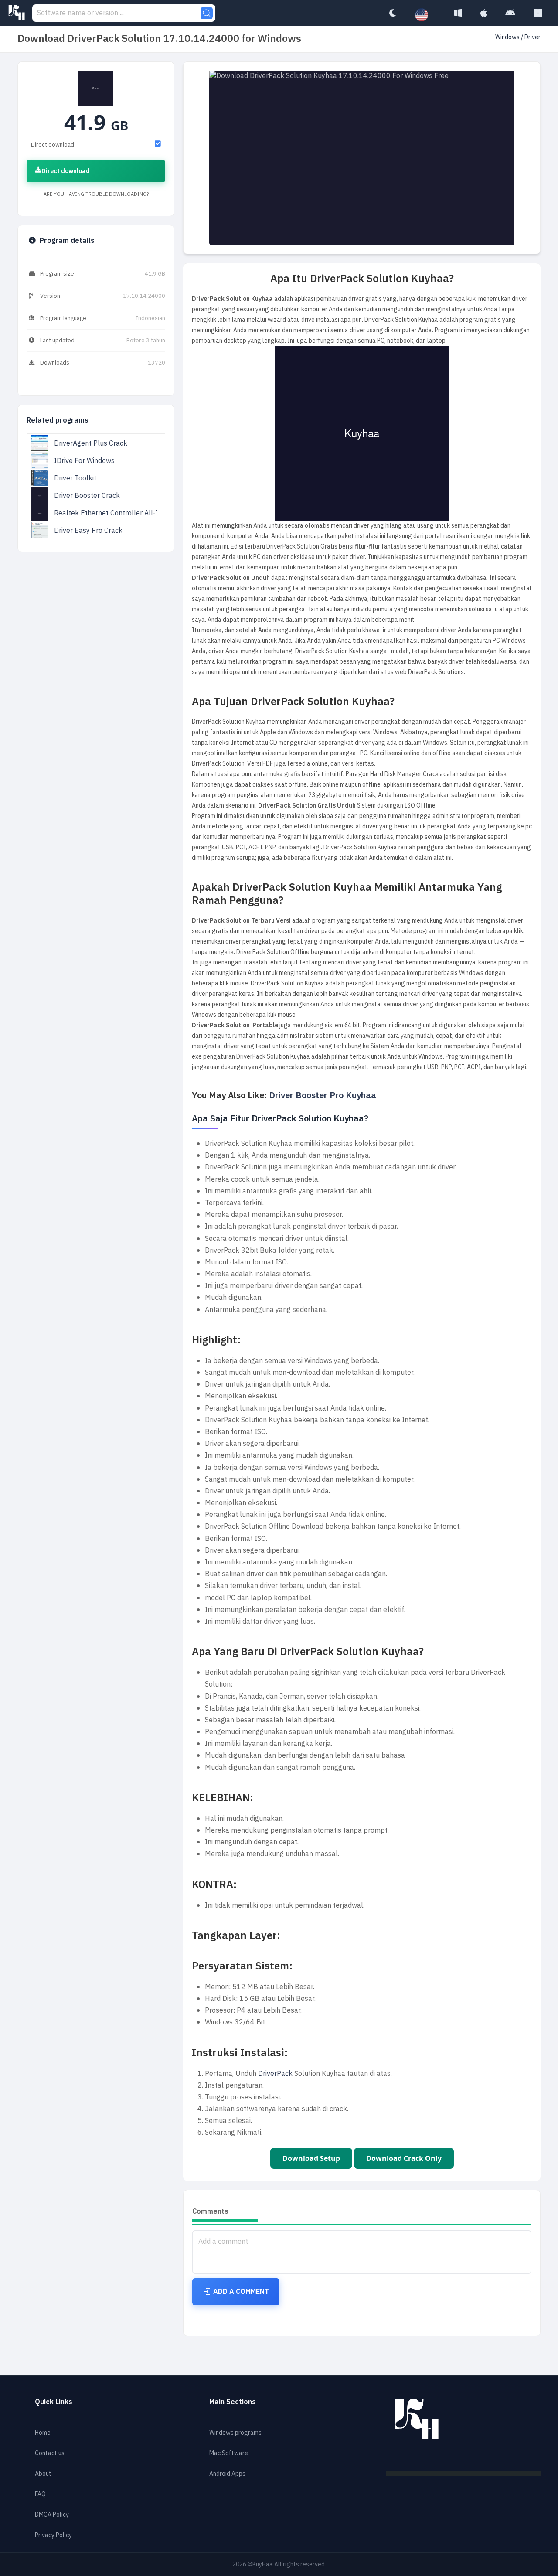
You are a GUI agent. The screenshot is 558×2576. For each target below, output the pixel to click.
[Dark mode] (392, 13)
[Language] (426, 15)
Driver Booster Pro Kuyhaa (323, 1095)
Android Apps (227, 2474)
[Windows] (458, 13)
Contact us (50, 2453)
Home (43, 2433)
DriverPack (275, 2074)
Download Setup (311, 2158)
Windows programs (235, 2433)
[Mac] (484, 13)
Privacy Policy (53, 2535)
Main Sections (233, 2402)
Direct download (66, 171)
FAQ (40, 2494)
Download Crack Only (404, 2158)
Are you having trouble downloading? (96, 194)
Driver (532, 37)
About (43, 2474)
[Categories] (538, 13)
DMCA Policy (52, 2515)
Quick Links (54, 2402)
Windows (508, 37)
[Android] (510, 13)
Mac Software (229, 2453)
